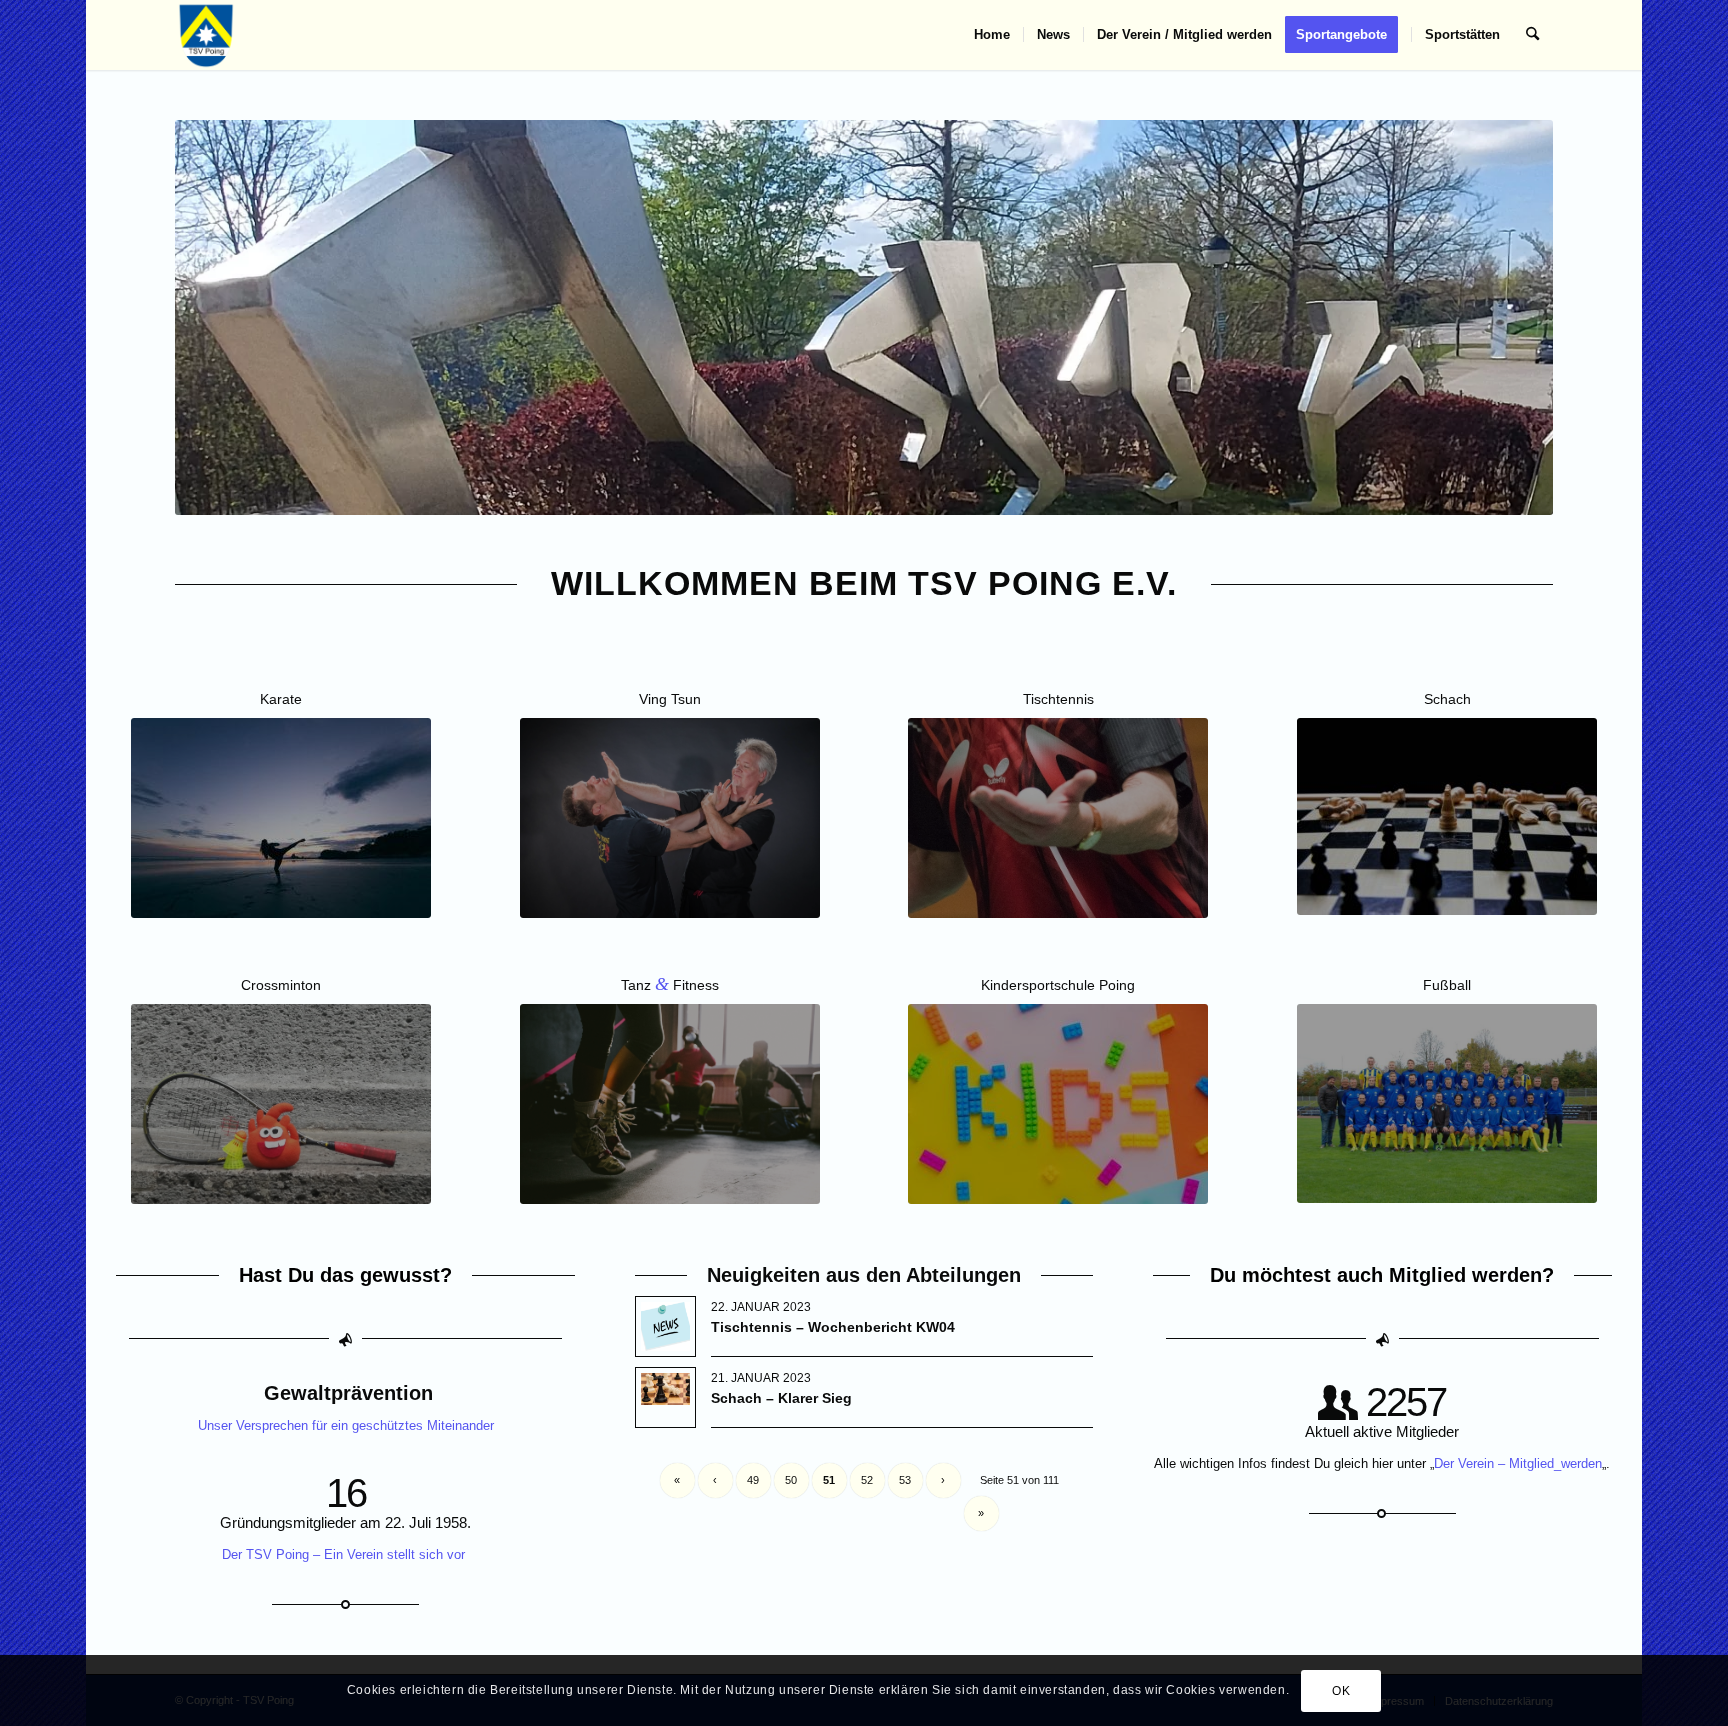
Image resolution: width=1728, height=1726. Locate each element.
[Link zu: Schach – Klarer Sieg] (665, 1389)
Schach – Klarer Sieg (781, 1398)
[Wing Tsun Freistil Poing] (670, 818)
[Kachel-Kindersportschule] (1058, 1104)
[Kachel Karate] (281, 818)
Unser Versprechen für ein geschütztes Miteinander (346, 1425)
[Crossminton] (281, 1104)
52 (867, 1480)
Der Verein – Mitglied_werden (1518, 1463)
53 (905, 1480)
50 (791, 1480)
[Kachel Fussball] (1447, 1104)
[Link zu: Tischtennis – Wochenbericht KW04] (665, 1326)
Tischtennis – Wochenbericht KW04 (833, 1327)
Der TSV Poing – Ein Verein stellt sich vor (345, 1554)
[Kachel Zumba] (670, 1104)
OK (1341, 1691)
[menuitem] (992, 35)
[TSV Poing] (206, 35)
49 (753, 1480)
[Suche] (1532, 35)
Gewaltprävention (348, 1393)
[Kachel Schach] (1447, 816)
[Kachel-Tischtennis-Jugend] (1058, 818)
